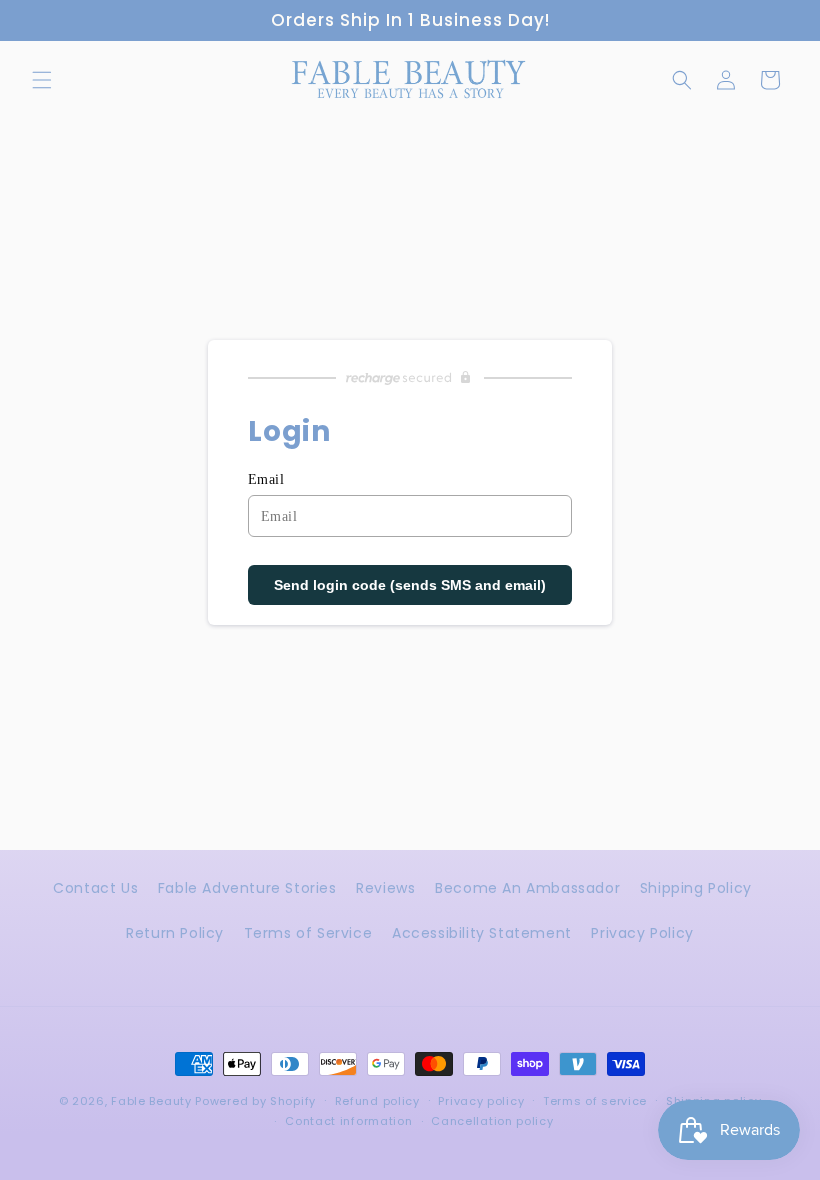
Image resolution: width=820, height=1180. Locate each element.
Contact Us (95, 888)
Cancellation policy (492, 1121)
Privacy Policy (642, 933)
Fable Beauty (151, 1101)
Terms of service (595, 1101)
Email (266, 479)
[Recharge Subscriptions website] (410, 378)
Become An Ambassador (527, 888)
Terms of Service (308, 933)
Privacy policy (481, 1101)
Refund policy (377, 1101)
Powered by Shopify (255, 1101)
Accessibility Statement (482, 933)
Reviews (385, 888)
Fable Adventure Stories (247, 888)
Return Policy (175, 933)
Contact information (348, 1121)
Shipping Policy (696, 888)
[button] (42, 80)
